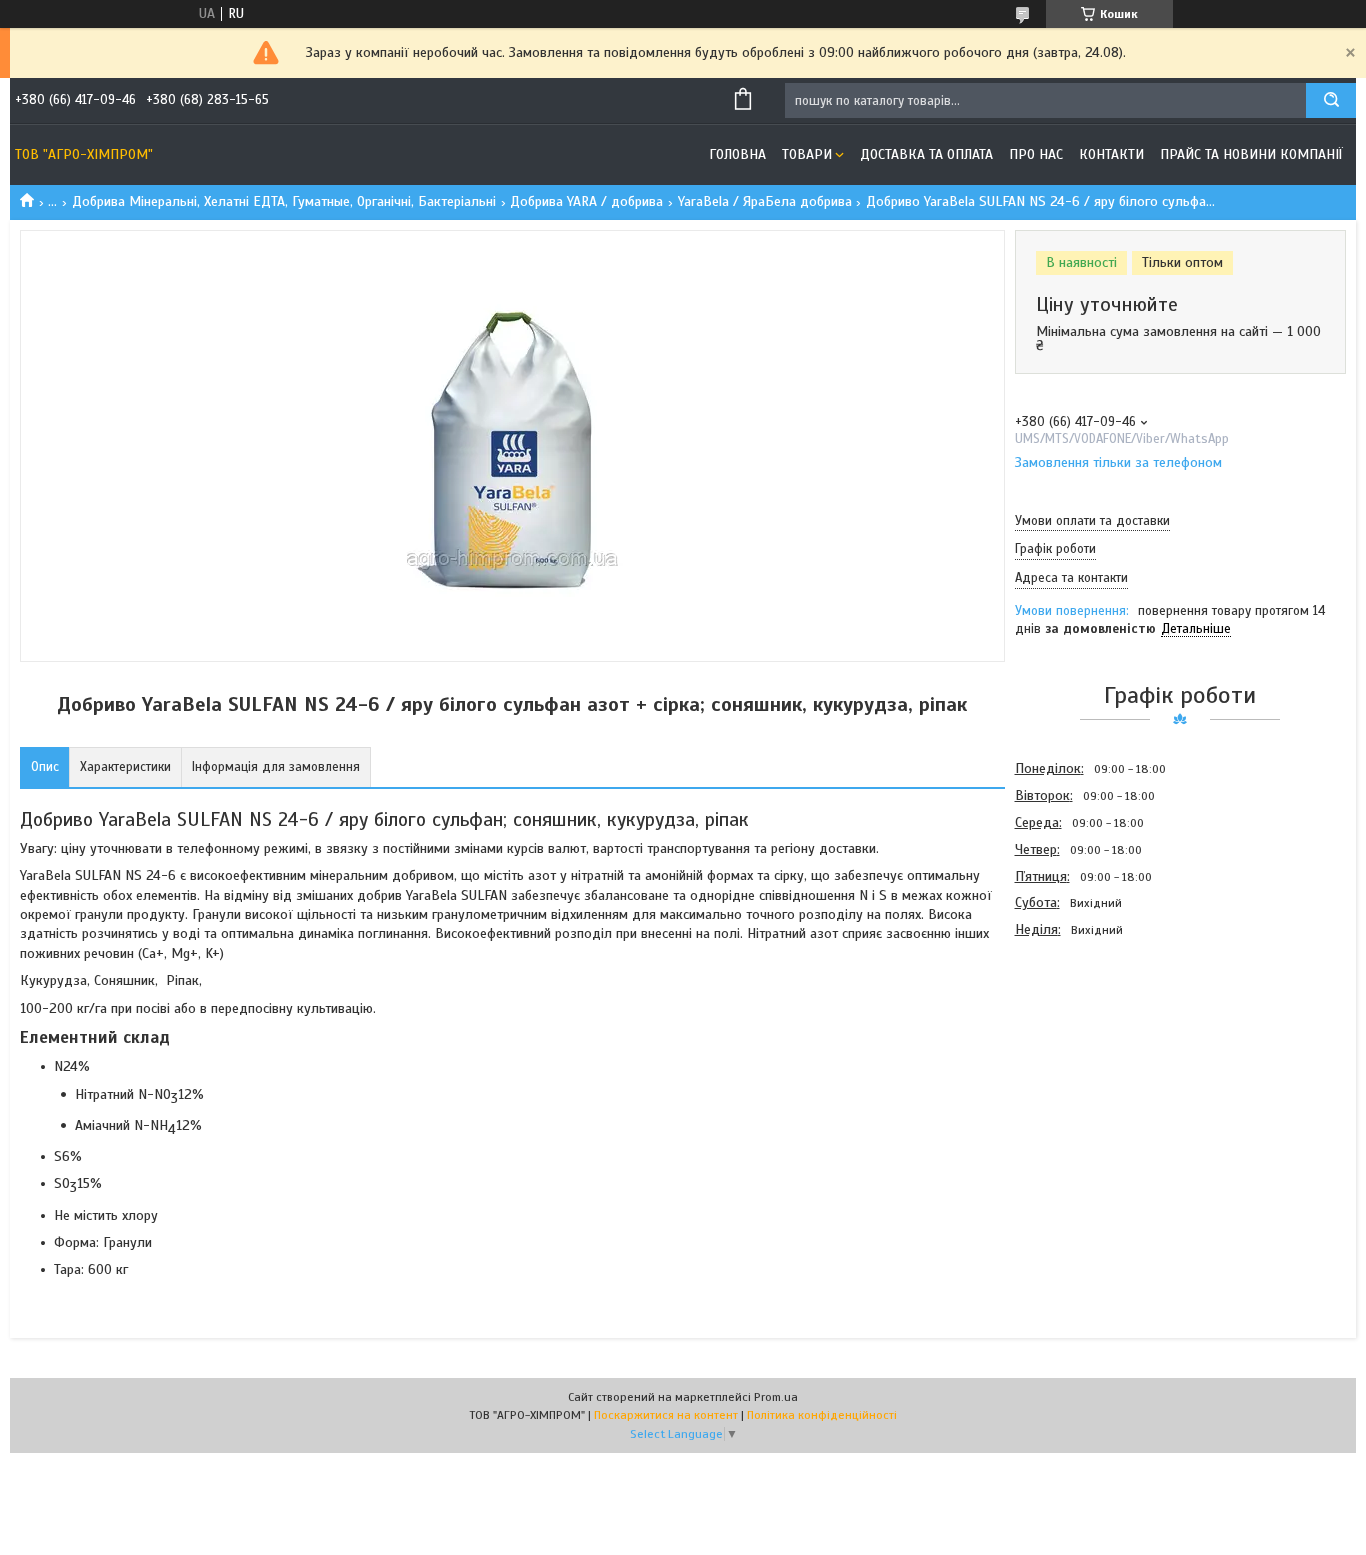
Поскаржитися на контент (666, 1415)
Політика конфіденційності (822, 1415)
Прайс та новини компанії (1251, 154)
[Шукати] (1331, 100)
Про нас (1036, 154)
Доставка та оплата (926, 154)
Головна (737, 154)
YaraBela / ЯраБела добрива (765, 201)
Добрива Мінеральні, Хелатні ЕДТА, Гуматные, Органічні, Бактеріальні (284, 201)
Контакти (1111, 154)
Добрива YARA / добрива (586, 201)
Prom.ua (776, 1397)
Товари (807, 154)
